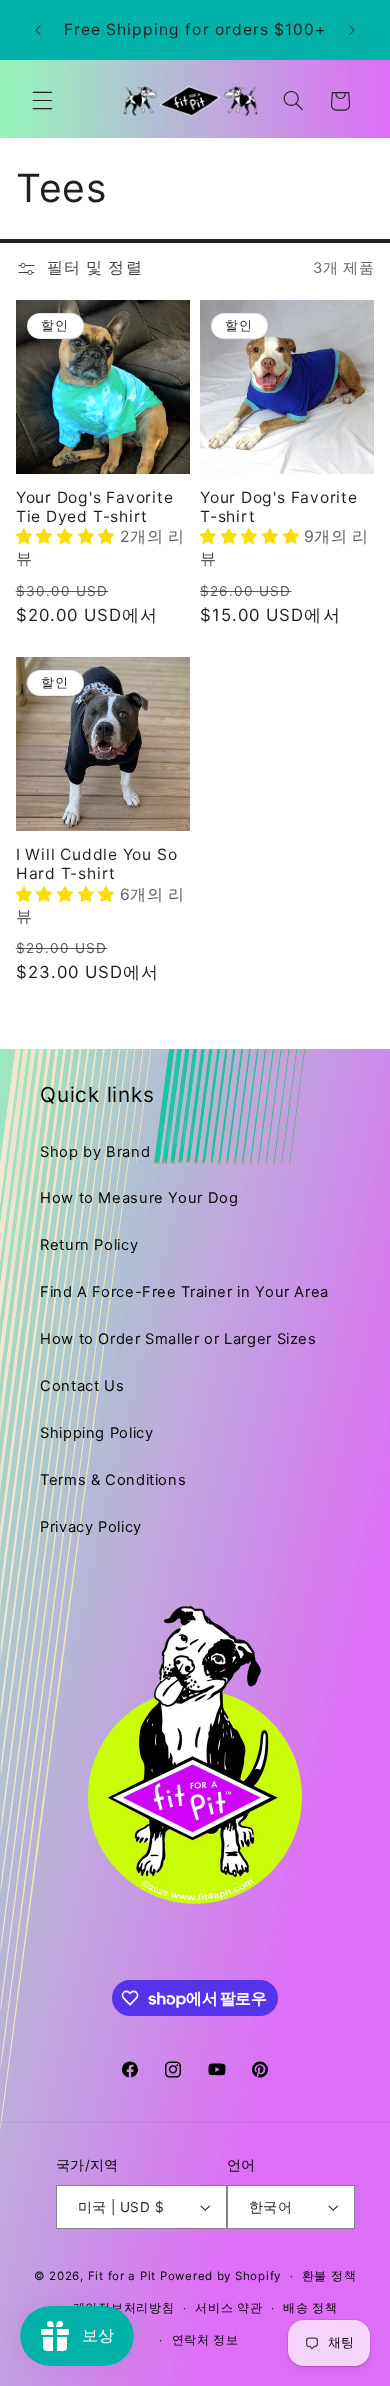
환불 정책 (329, 2276)
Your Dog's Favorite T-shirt (279, 507)
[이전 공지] (38, 30)
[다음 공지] (352, 30)
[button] (42, 101)
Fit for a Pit (122, 2276)
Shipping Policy (96, 1433)
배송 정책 (310, 2308)
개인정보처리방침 (124, 2308)
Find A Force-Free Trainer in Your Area (184, 1292)
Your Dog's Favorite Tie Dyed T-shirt (95, 507)
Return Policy (89, 1245)
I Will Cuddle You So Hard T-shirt (97, 864)
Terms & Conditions (113, 1480)
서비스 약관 (228, 2308)
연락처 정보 (205, 2340)
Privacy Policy (91, 1527)
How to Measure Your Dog (139, 1198)
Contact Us (82, 1386)
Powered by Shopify (220, 2276)
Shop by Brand (95, 1152)
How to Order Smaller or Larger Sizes (178, 1339)
